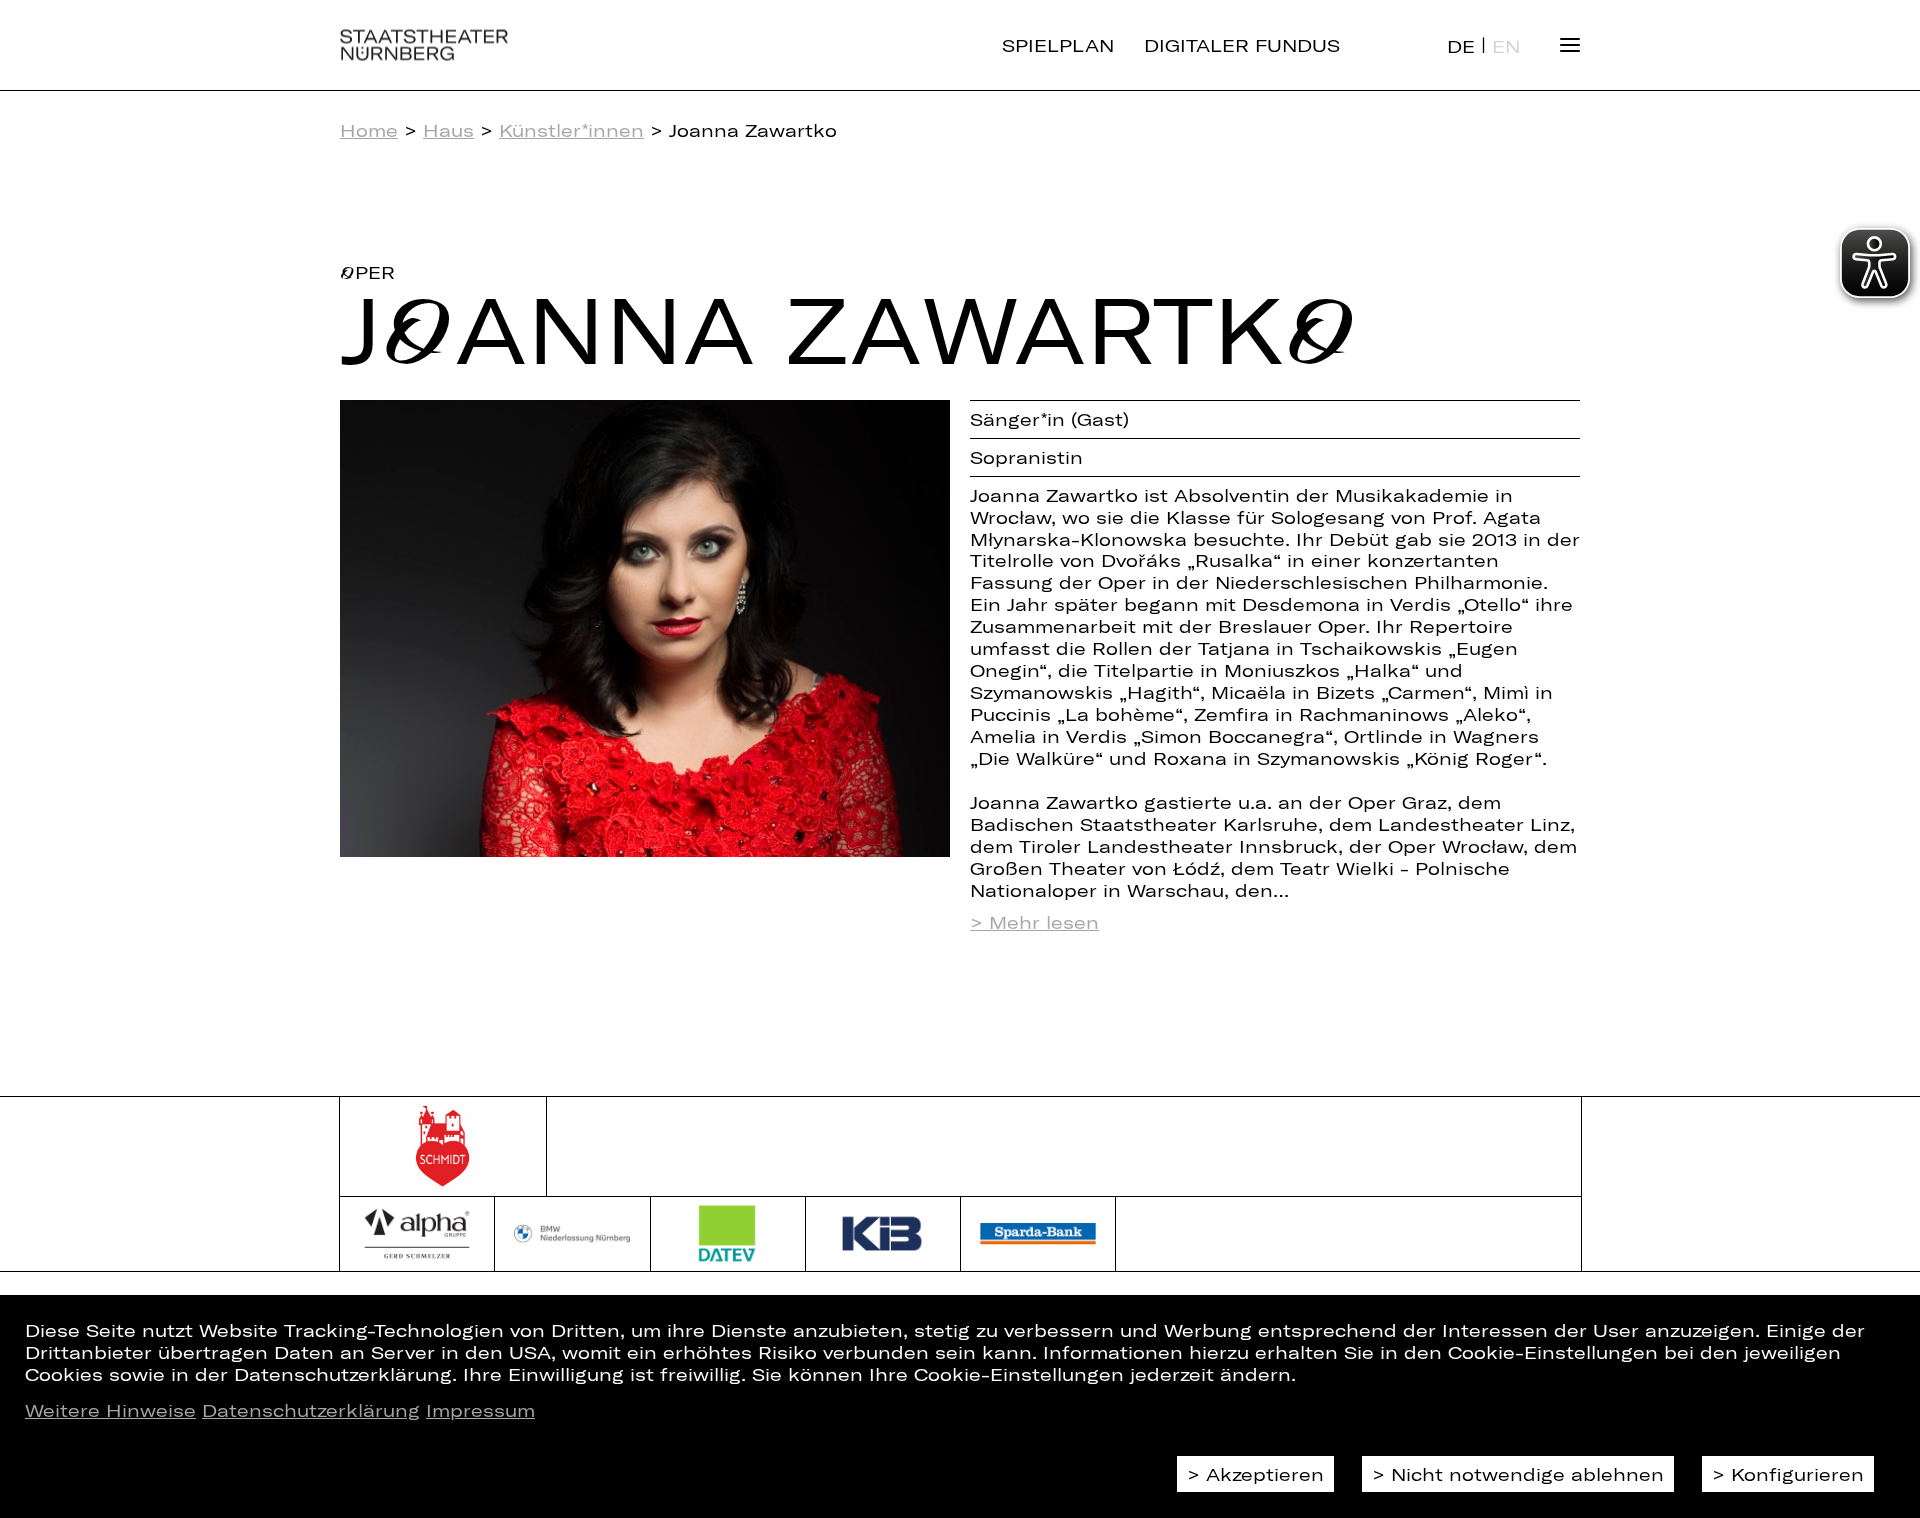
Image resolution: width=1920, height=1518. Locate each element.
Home (369, 130)
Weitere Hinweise (110, 1410)
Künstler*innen (571, 130)
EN (1506, 46)
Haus (448, 130)
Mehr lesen (1044, 922)
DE (1461, 46)
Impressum (480, 1410)
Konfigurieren (1797, 1474)
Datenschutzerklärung (311, 1410)
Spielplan (1058, 45)
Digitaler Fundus (1242, 45)
